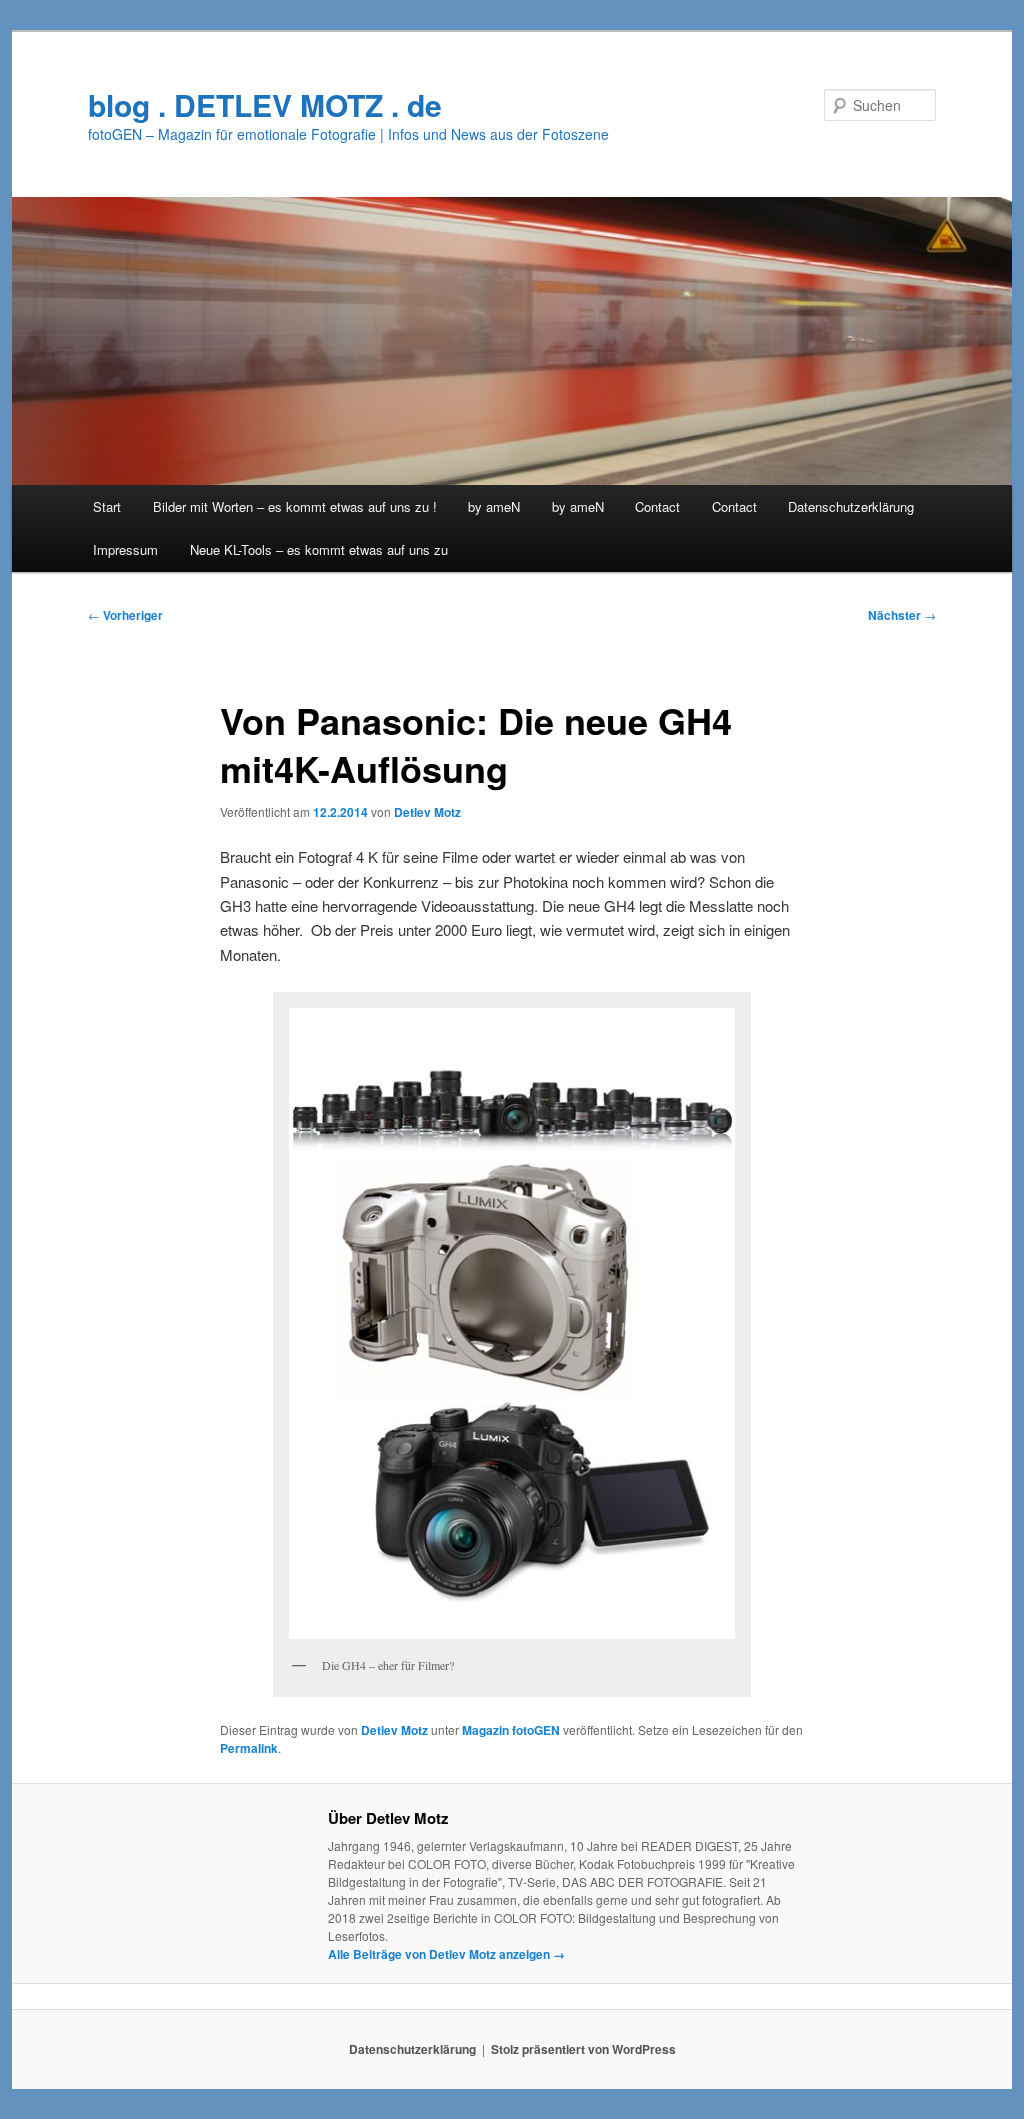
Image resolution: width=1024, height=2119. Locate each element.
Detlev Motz (427, 812)
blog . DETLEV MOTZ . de (265, 104)
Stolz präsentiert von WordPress (583, 2049)
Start (107, 506)
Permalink (249, 1748)
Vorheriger (125, 615)
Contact (657, 506)
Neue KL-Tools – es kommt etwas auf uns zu (319, 549)
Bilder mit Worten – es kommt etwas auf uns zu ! (295, 506)
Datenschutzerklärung (851, 506)
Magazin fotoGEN (511, 1730)
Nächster (902, 615)
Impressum (125, 549)
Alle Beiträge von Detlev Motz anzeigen (446, 1954)
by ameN (494, 506)
